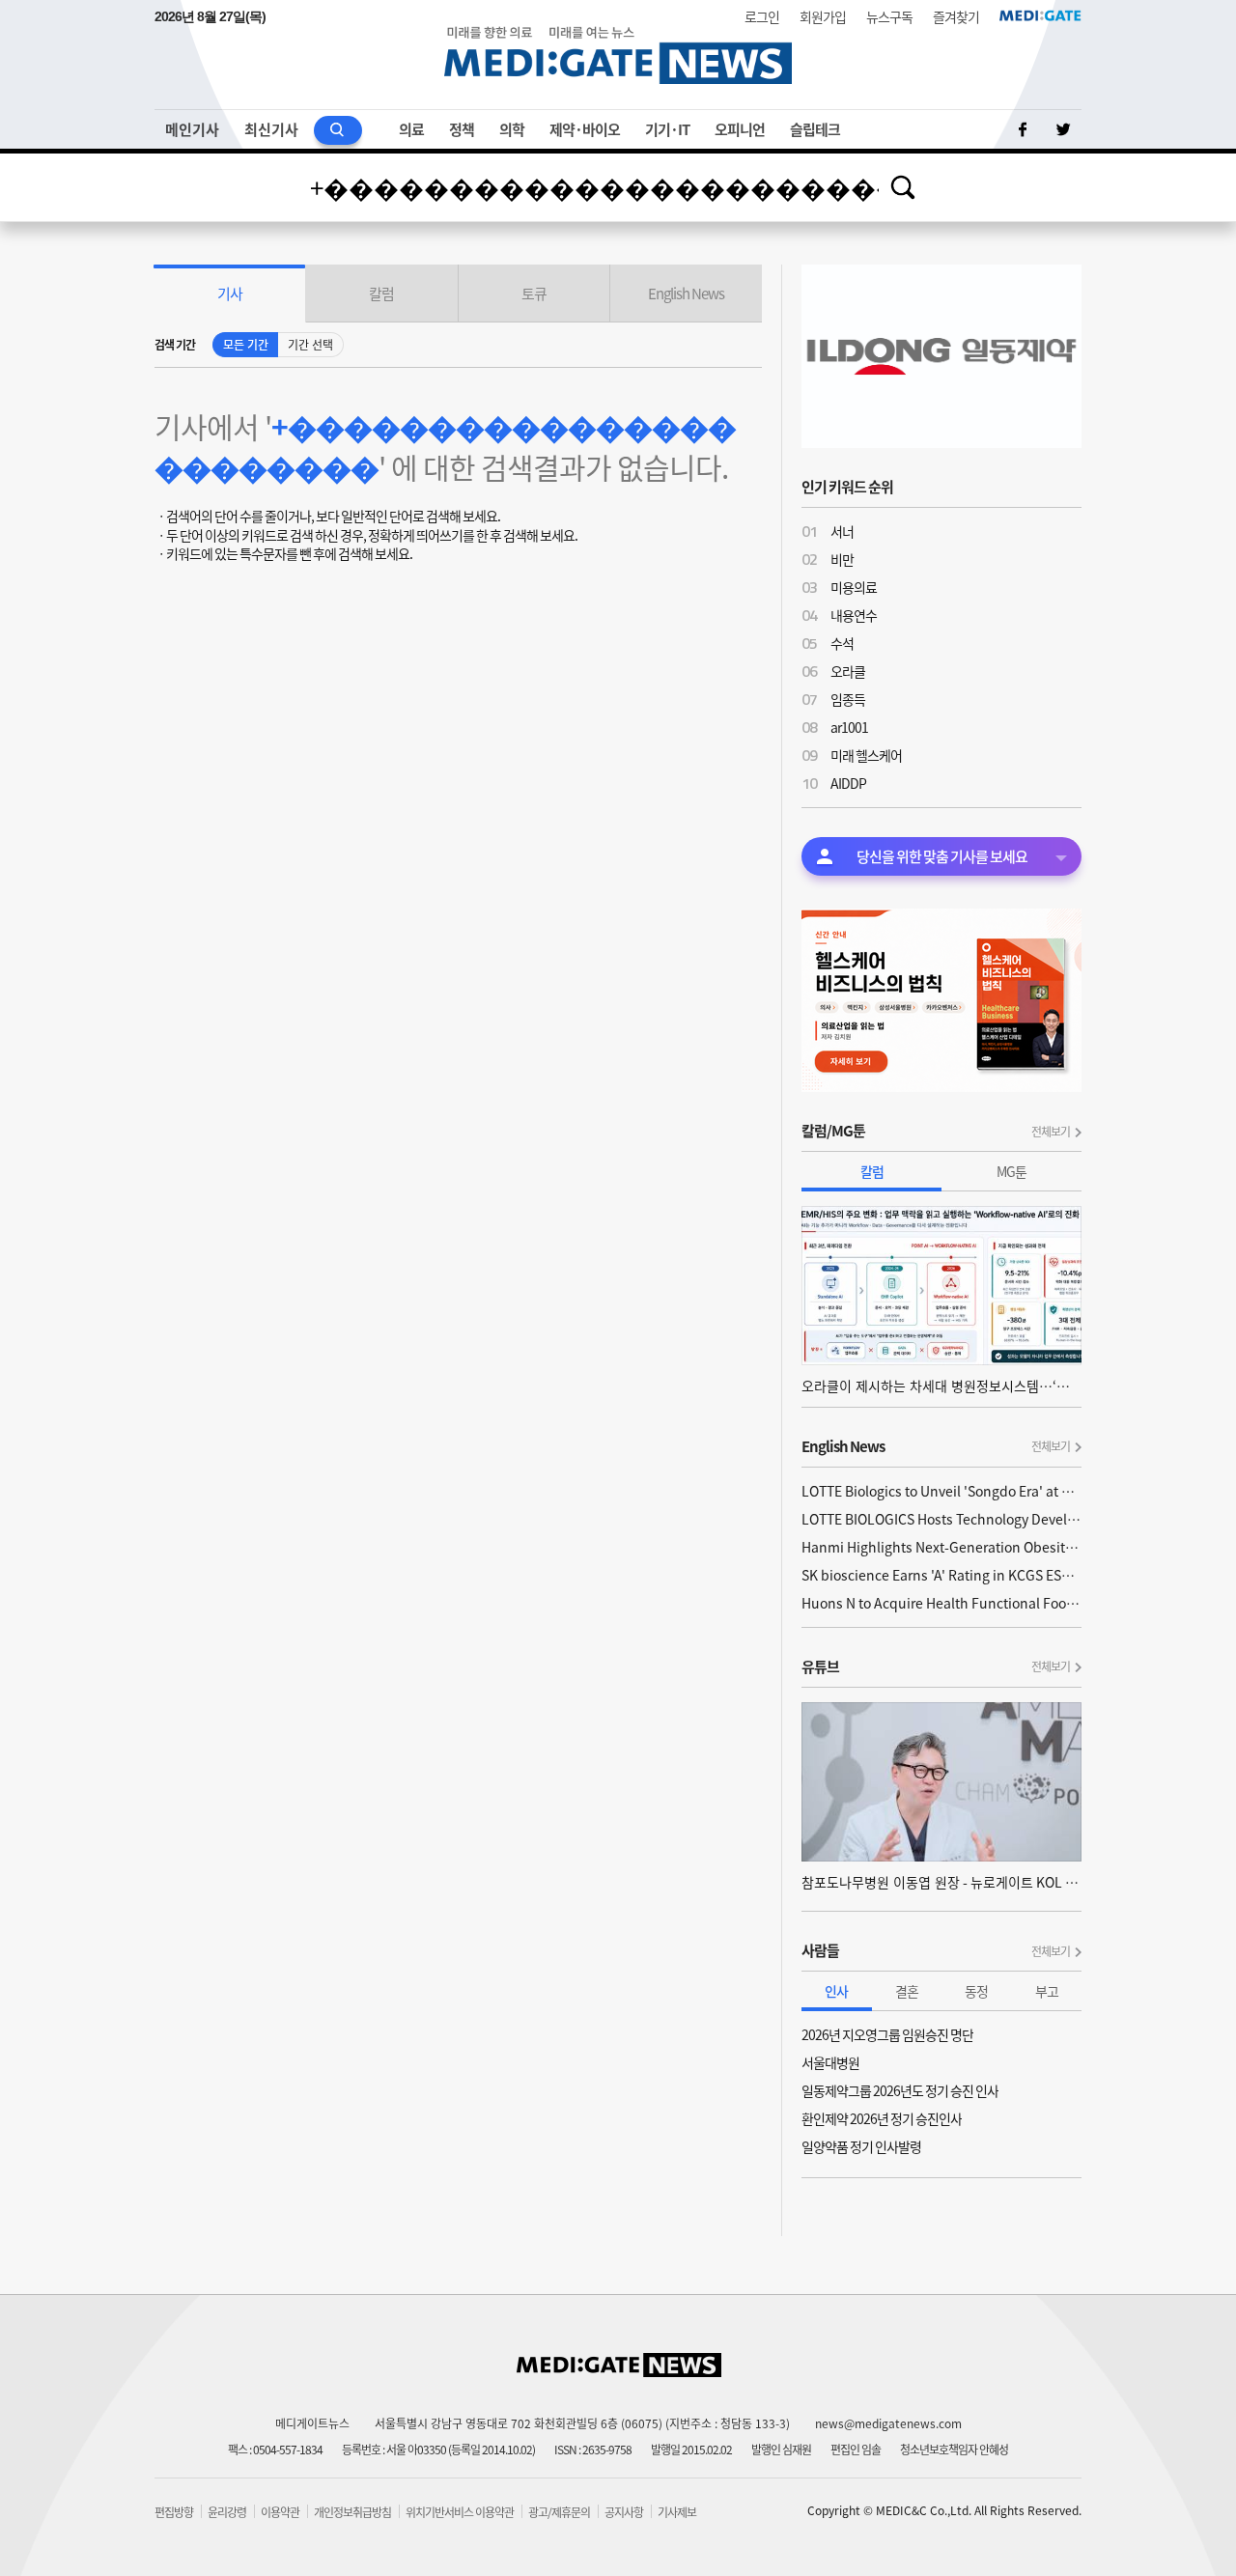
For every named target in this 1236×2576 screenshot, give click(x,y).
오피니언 (740, 129)
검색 (903, 187)
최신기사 (271, 129)
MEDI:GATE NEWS (618, 55)
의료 (411, 129)
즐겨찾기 (956, 16)
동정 (976, 1991)
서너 (842, 531)
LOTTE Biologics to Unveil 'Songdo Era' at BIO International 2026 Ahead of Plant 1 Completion (941, 1491)
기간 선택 (310, 345)
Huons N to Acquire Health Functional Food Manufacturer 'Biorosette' (941, 1603)
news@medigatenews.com (888, 2423)
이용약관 (280, 2512)
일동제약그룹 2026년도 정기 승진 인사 (900, 2090)
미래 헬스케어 (866, 755)
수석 (842, 643)
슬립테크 (815, 129)
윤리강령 (227, 2512)
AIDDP (848, 783)
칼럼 (872, 1171)
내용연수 (854, 615)
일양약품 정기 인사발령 (861, 2146)
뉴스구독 (889, 16)
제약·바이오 (585, 129)
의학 (512, 129)
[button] (230, 294)
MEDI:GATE (1040, 15)
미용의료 (854, 587)
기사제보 (677, 2512)
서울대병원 (830, 2062)
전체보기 (1051, 1132)
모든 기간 (246, 345)
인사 (836, 1991)
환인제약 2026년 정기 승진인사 (882, 2118)
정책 (462, 129)
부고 (1047, 1991)
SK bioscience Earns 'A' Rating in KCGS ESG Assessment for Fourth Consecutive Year (941, 1575)
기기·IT (667, 129)
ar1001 (849, 727)
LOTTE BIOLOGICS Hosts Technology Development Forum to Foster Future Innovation (941, 1519)
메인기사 (192, 129)
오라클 (848, 671)
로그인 (762, 16)
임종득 (848, 699)
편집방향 (174, 2512)
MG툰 (1011, 1171)
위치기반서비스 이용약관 (460, 2512)
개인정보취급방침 (352, 2512)
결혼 (907, 1991)
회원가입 (823, 16)
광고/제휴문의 (559, 2512)
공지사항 (624, 2512)
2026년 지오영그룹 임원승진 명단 (887, 2034)
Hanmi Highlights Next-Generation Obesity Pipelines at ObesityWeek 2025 (941, 1547)
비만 (842, 559)
